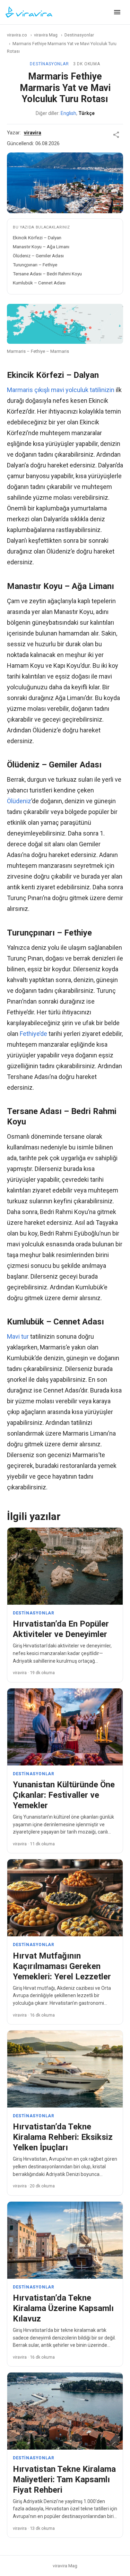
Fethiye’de (33, 1034)
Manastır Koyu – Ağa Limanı (41, 247)
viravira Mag (46, 35)
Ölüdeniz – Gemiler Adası (38, 256)
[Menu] (117, 12)
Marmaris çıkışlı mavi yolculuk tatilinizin (61, 390)
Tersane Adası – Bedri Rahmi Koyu (47, 274)
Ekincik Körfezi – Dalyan (37, 238)
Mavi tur (18, 1336)
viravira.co (17, 35)
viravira (33, 133)
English (68, 113)
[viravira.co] (29, 12)
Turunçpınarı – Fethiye (35, 265)
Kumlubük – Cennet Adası (39, 283)
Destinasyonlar (79, 35)
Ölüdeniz (19, 801)
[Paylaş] (116, 135)
